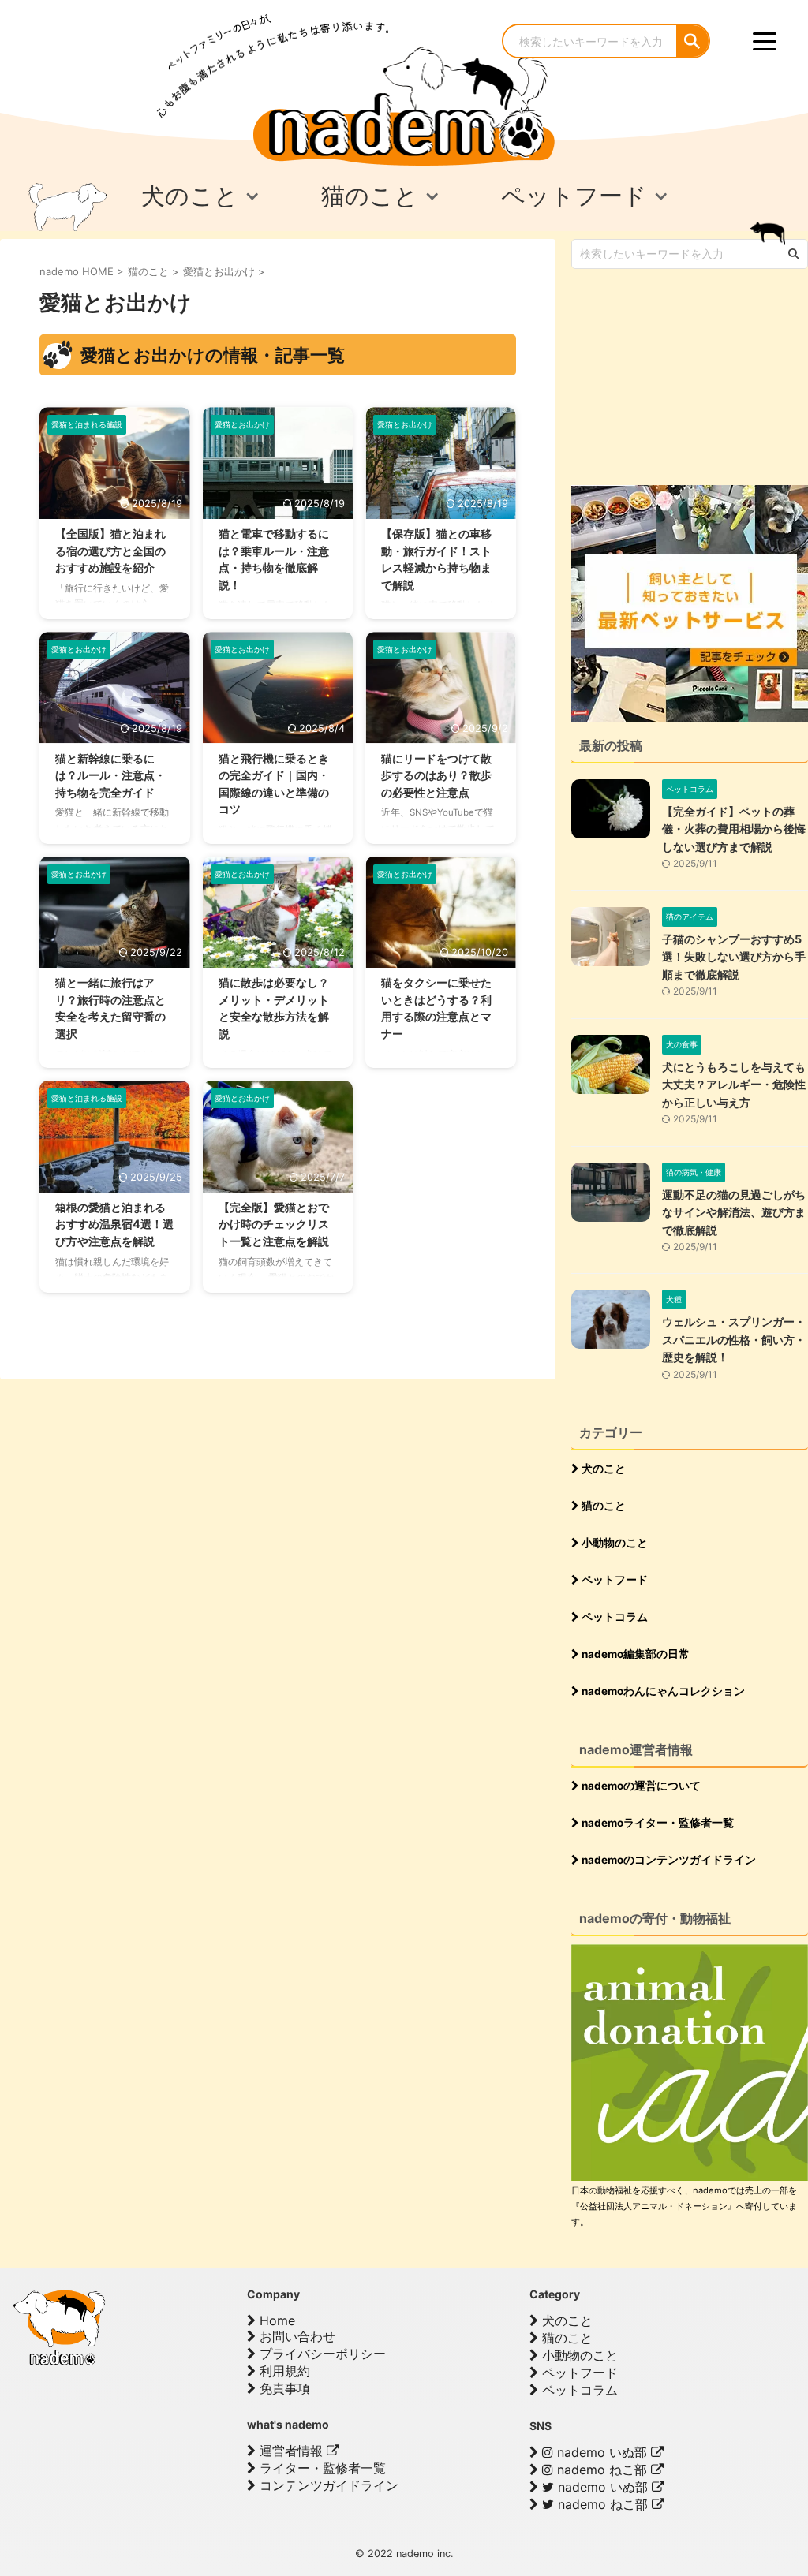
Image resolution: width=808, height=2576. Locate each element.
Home (275, 2320)
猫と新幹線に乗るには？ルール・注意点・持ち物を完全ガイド (110, 775)
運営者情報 (291, 2451)
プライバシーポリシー (321, 2354)
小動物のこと (613, 1543)
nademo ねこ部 (602, 2470)
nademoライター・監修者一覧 (656, 1823)
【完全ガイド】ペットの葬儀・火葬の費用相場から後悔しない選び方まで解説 (734, 829)
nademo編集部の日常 (634, 1654)
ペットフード (613, 1580)
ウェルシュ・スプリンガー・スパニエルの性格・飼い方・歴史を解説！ (734, 1339)
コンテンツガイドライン (327, 2485)
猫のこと (602, 1506)
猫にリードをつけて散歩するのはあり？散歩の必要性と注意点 (436, 775)
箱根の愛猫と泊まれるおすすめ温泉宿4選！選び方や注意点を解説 (114, 1224)
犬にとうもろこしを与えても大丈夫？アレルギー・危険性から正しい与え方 (734, 1085)
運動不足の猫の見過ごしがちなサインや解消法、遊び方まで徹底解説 (734, 1212)
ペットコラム (613, 1617)
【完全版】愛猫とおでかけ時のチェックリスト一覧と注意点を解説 (274, 1224)
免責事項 (283, 2388)
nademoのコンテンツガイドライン (668, 1860)
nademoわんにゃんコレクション (662, 1691)
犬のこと (602, 1469)
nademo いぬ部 (602, 2452)
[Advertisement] (690, 375)
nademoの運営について (640, 1786)
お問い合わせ (296, 2336)
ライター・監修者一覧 (321, 2468)
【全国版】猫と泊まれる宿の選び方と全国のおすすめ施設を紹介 (110, 551)
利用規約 (283, 2371)
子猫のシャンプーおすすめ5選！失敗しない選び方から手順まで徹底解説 (734, 957)
